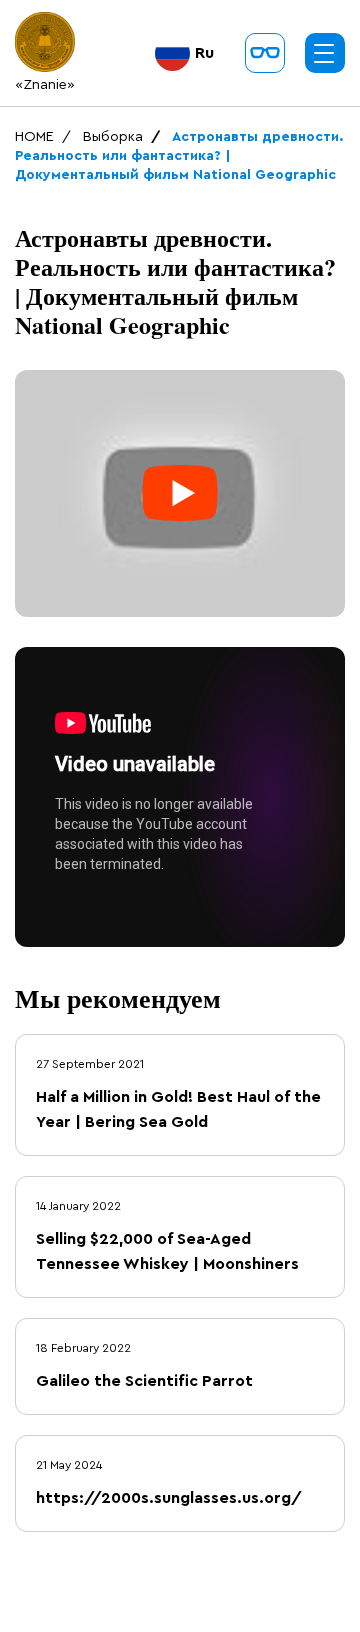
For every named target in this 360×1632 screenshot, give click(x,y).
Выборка (113, 137)
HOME (34, 137)
